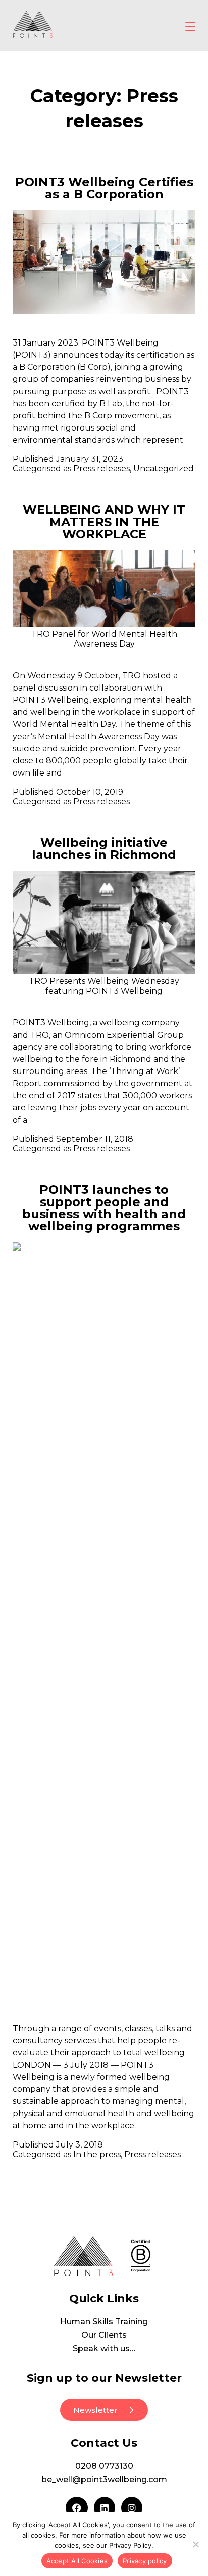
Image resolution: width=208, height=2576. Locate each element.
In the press (97, 2154)
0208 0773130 (104, 2466)
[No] (195, 2544)
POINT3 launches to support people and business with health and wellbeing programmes (104, 1208)
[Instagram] (132, 2508)
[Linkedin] (105, 2508)
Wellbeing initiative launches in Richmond (104, 849)
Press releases (101, 469)
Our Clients (104, 2335)
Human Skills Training (104, 2321)
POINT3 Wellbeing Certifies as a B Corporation (104, 188)
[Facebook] (77, 2508)
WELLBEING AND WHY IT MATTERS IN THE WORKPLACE (104, 522)
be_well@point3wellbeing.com (104, 2480)
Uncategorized (164, 469)
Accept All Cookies (77, 2561)
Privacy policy (145, 2561)
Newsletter (95, 2410)
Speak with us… (104, 2349)
